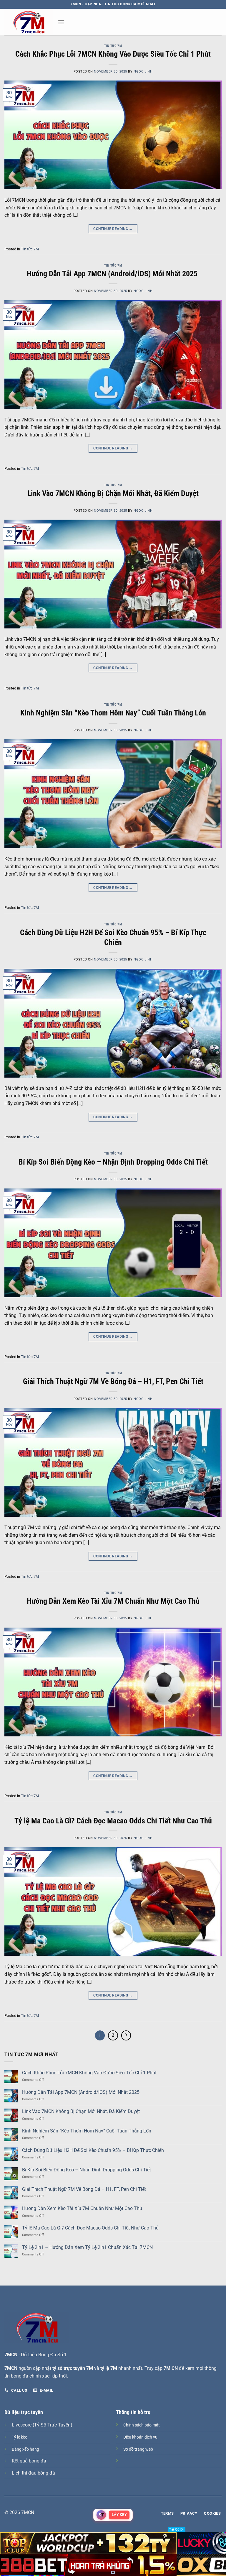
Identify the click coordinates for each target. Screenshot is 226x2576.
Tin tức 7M (113, 46)
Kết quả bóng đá (29, 2461)
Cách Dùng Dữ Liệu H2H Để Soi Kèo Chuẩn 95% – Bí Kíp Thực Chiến (93, 2150)
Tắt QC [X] (177, 2530)
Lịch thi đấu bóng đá (33, 2473)
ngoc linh (143, 72)
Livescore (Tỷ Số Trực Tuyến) (42, 2425)
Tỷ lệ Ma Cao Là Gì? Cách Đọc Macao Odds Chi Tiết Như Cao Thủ (113, 1821)
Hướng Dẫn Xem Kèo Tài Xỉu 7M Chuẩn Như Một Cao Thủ (113, 1601)
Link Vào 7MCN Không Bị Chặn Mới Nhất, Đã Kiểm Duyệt (113, 493)
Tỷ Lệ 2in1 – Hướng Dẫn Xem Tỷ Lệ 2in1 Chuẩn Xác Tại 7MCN (87, 2247)
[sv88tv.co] (29, 22)
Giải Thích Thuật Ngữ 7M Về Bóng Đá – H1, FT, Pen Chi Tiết (113, 1381)
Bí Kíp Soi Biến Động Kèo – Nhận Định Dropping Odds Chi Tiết (113, 1162)
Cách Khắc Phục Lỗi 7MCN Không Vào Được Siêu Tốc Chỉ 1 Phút (113, 54)
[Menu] (61, 22)
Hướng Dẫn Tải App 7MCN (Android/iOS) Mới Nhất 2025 (113, 274)
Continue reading (113, 229)
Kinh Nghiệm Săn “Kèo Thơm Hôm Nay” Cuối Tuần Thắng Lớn (113, 713)
